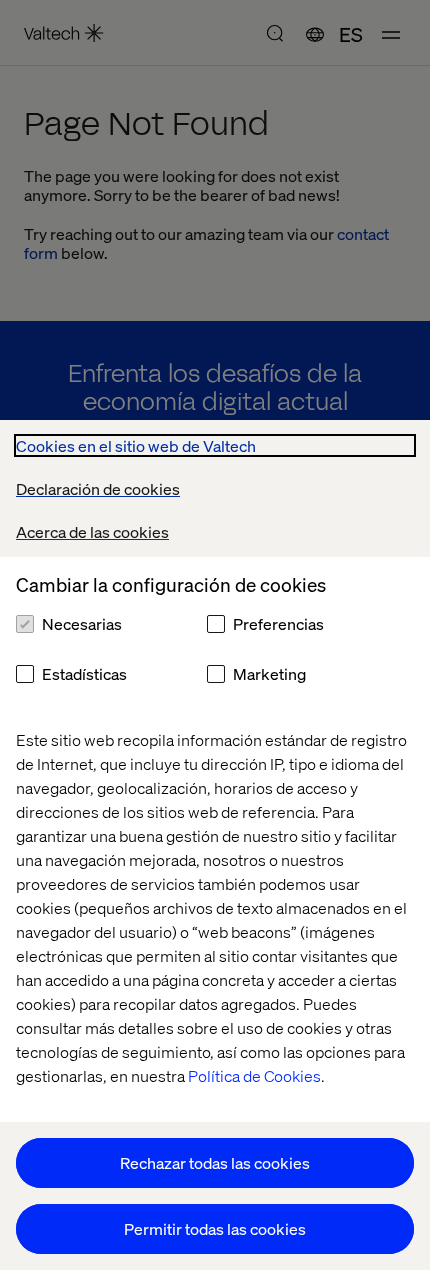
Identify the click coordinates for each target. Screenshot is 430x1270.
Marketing (269, 673)
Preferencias (278, 623)
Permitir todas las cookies (215, 1228)
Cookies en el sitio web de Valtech (136, 445)
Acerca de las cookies (92, 531)
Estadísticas (84, 673)
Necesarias (82, 623)
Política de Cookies (254, 1075)
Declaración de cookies (98, 488)
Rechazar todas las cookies (215, 1162)
